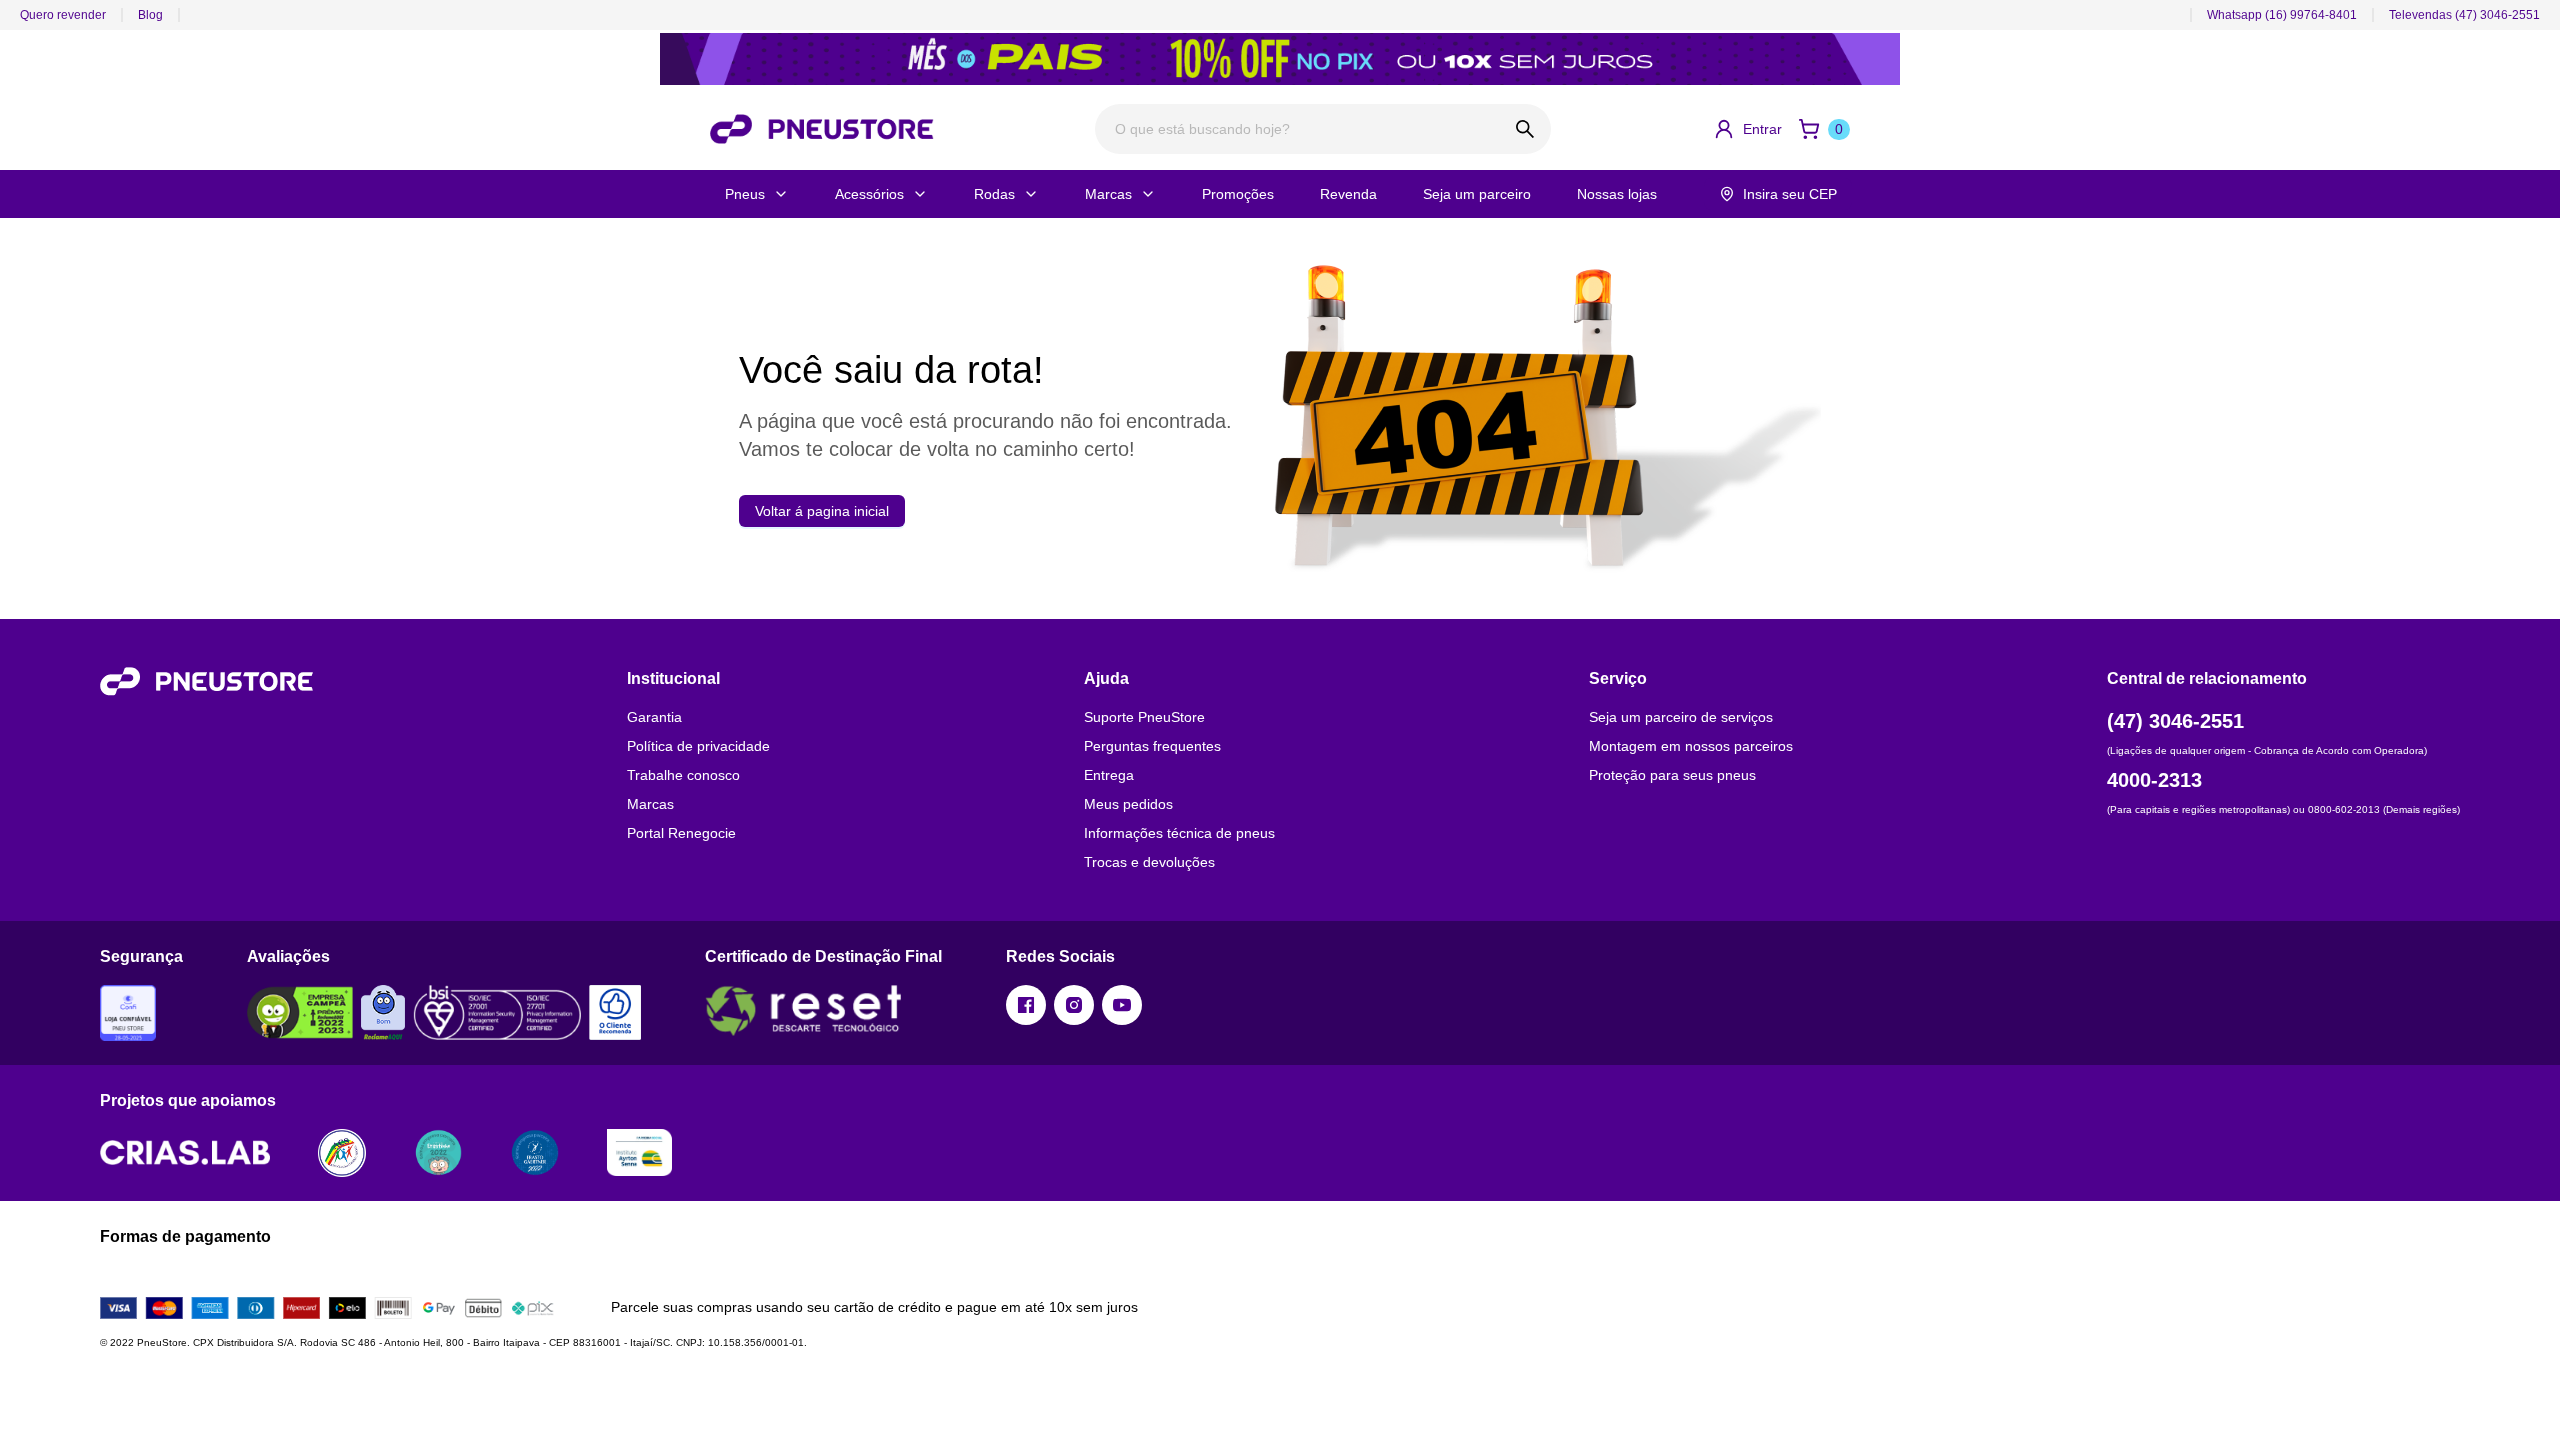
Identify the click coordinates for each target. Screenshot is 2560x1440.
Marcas (1108, 194)
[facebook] (1026, 1005)
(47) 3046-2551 (2175, 721)
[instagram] (1074, 1005)
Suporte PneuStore (1144, 717)
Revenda (1348, 194)
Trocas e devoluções (1149, 862)
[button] (1747, 129)
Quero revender (63, 15)
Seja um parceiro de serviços (1681, 717)
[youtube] (1122, 1005)
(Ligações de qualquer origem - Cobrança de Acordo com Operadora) (2267, 750)
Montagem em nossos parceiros (1691, 746)
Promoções (1238, 194)
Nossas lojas (1617, 194)
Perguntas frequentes (1152, 746)
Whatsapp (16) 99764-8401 (2282, 15)
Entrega (1109, 775)
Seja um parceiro (1477, 194)
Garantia (654, 717)
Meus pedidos (1128, 804)
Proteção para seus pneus (1672, 775)
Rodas (994, 194)
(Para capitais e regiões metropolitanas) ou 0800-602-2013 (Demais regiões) (2283, 809)
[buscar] (1525, 129)
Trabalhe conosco (683, 775)
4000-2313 (2154, 780)
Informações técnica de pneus (1179, 833)
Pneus (745, 194)
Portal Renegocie (681, 833)
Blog (150, 15)
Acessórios (869, 194)
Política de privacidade (698, 746)
